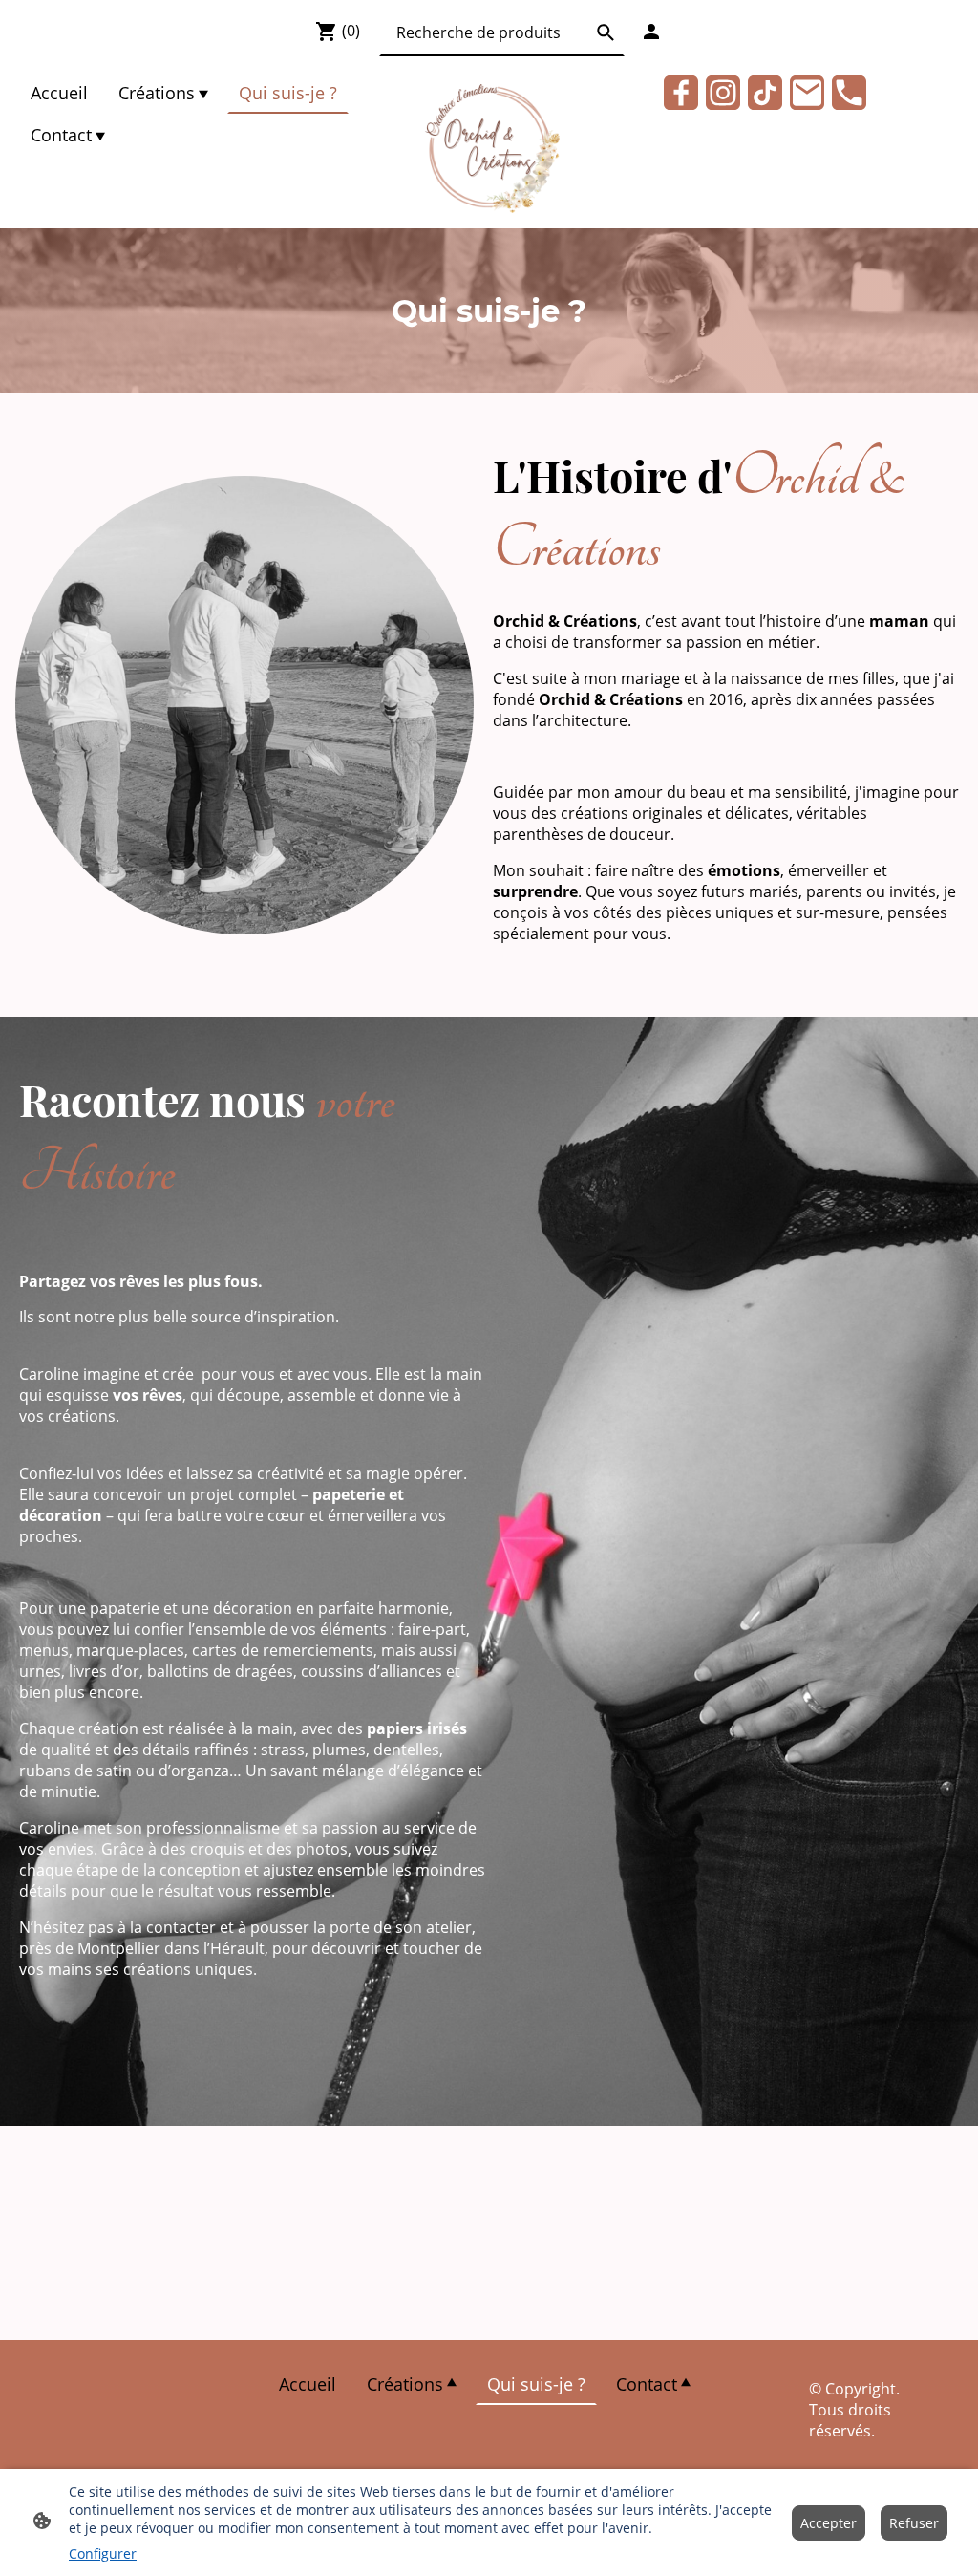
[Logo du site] (489, 147)
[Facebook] (681, 93)
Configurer (103, 2554)
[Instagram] (723, 93)
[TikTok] (765, 93)
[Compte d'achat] (651, 32)
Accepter (829, 2523)
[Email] (807, 93)
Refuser (914, 2523)
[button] (606, 32)
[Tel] (849, 93)
